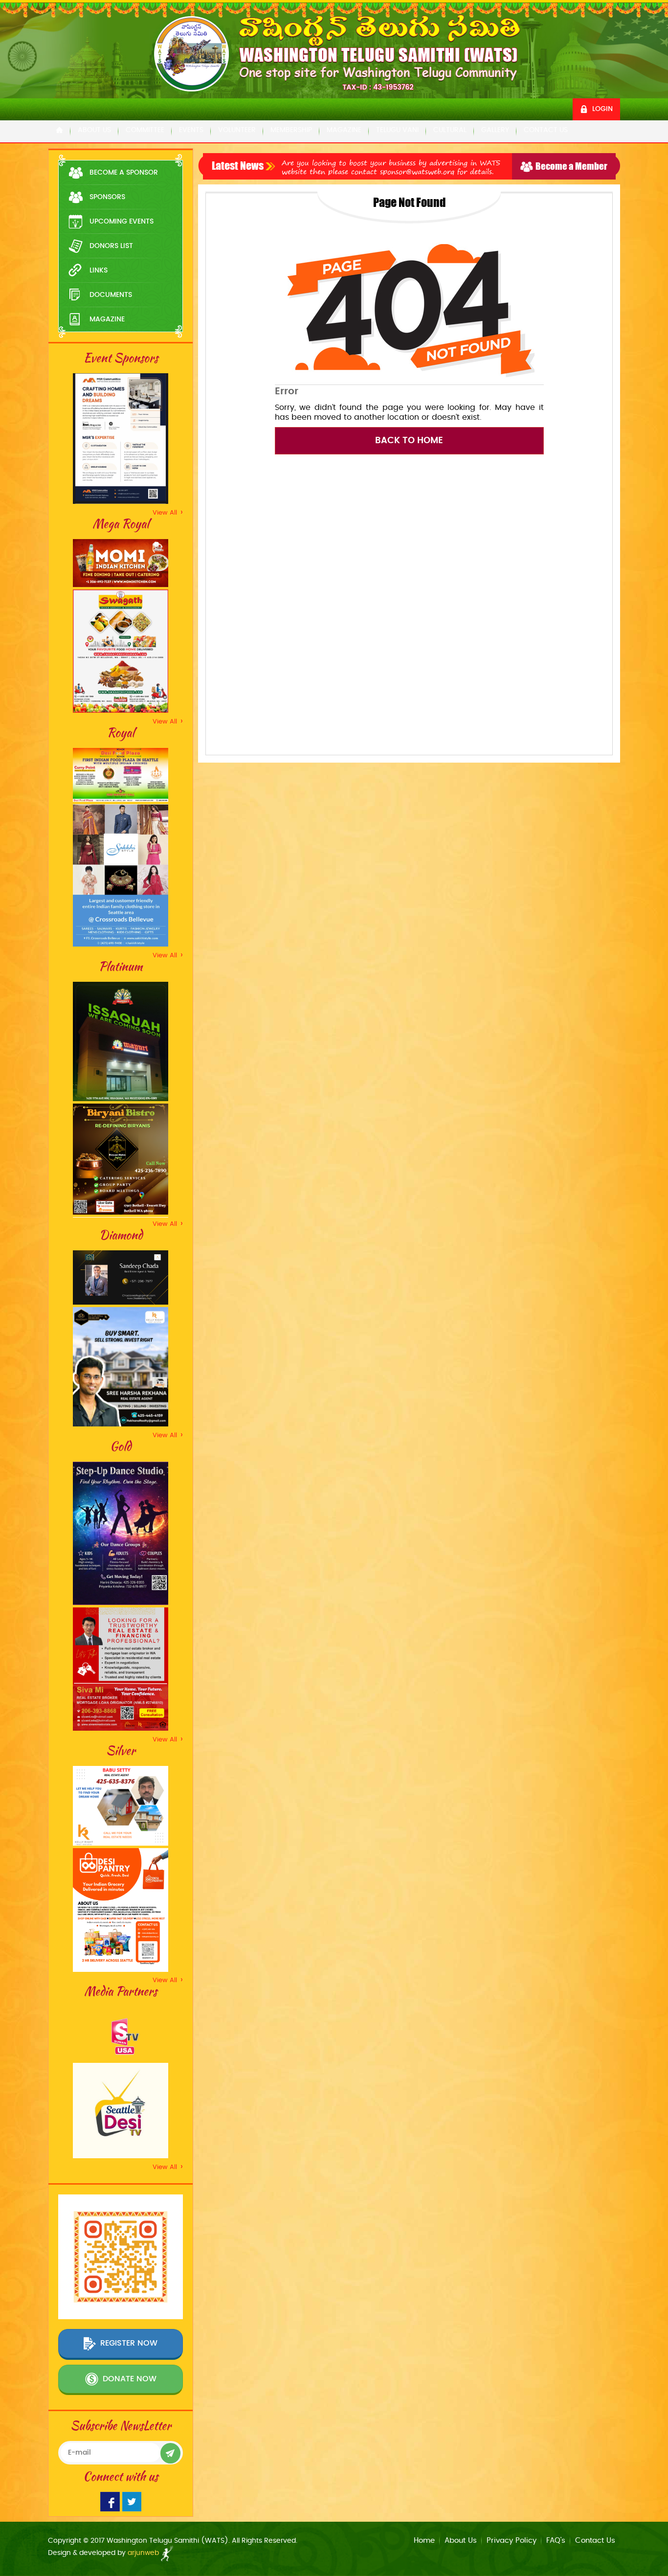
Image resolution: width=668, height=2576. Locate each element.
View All (168, 513)
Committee (145, 130)
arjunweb (144, 2553)
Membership (291, 130)
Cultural (450, 130)
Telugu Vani (397, 130)
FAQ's (556, 2541)
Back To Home (409, 441)
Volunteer (237, 130)
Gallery (495, 130)
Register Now (129, 2344)
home (424, 2541)
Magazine (344, 130)
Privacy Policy (512, 2541)
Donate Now (130, 2379)
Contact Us (546, 130)
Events (191, 130)
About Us (94, 130)
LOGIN (602, 109)
